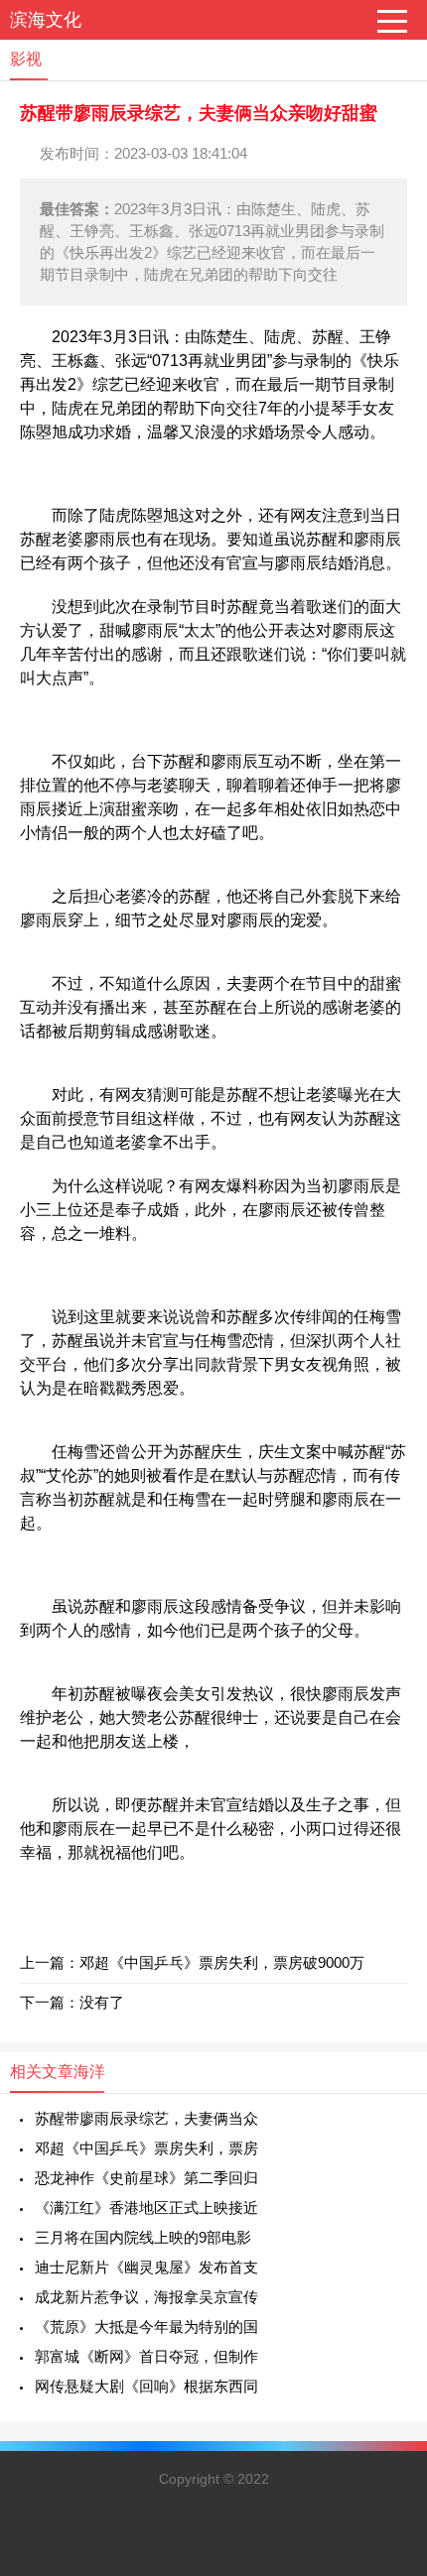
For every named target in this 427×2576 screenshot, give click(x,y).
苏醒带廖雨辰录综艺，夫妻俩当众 (146, 2118)
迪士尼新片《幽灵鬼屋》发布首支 (146, 2267)
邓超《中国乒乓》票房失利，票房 (146, 2148)
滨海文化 (46, 20)
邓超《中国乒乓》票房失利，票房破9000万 (222, 1963)
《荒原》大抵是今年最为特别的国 (146, 2327)
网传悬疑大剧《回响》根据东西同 (146, 2386)
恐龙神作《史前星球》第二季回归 (146, 2178)
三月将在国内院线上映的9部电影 (143, 2237)
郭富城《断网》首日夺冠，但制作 (146, 2356)
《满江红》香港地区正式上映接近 (146, 2208)
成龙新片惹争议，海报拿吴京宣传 (146, 2297)
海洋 (89, 2072)
